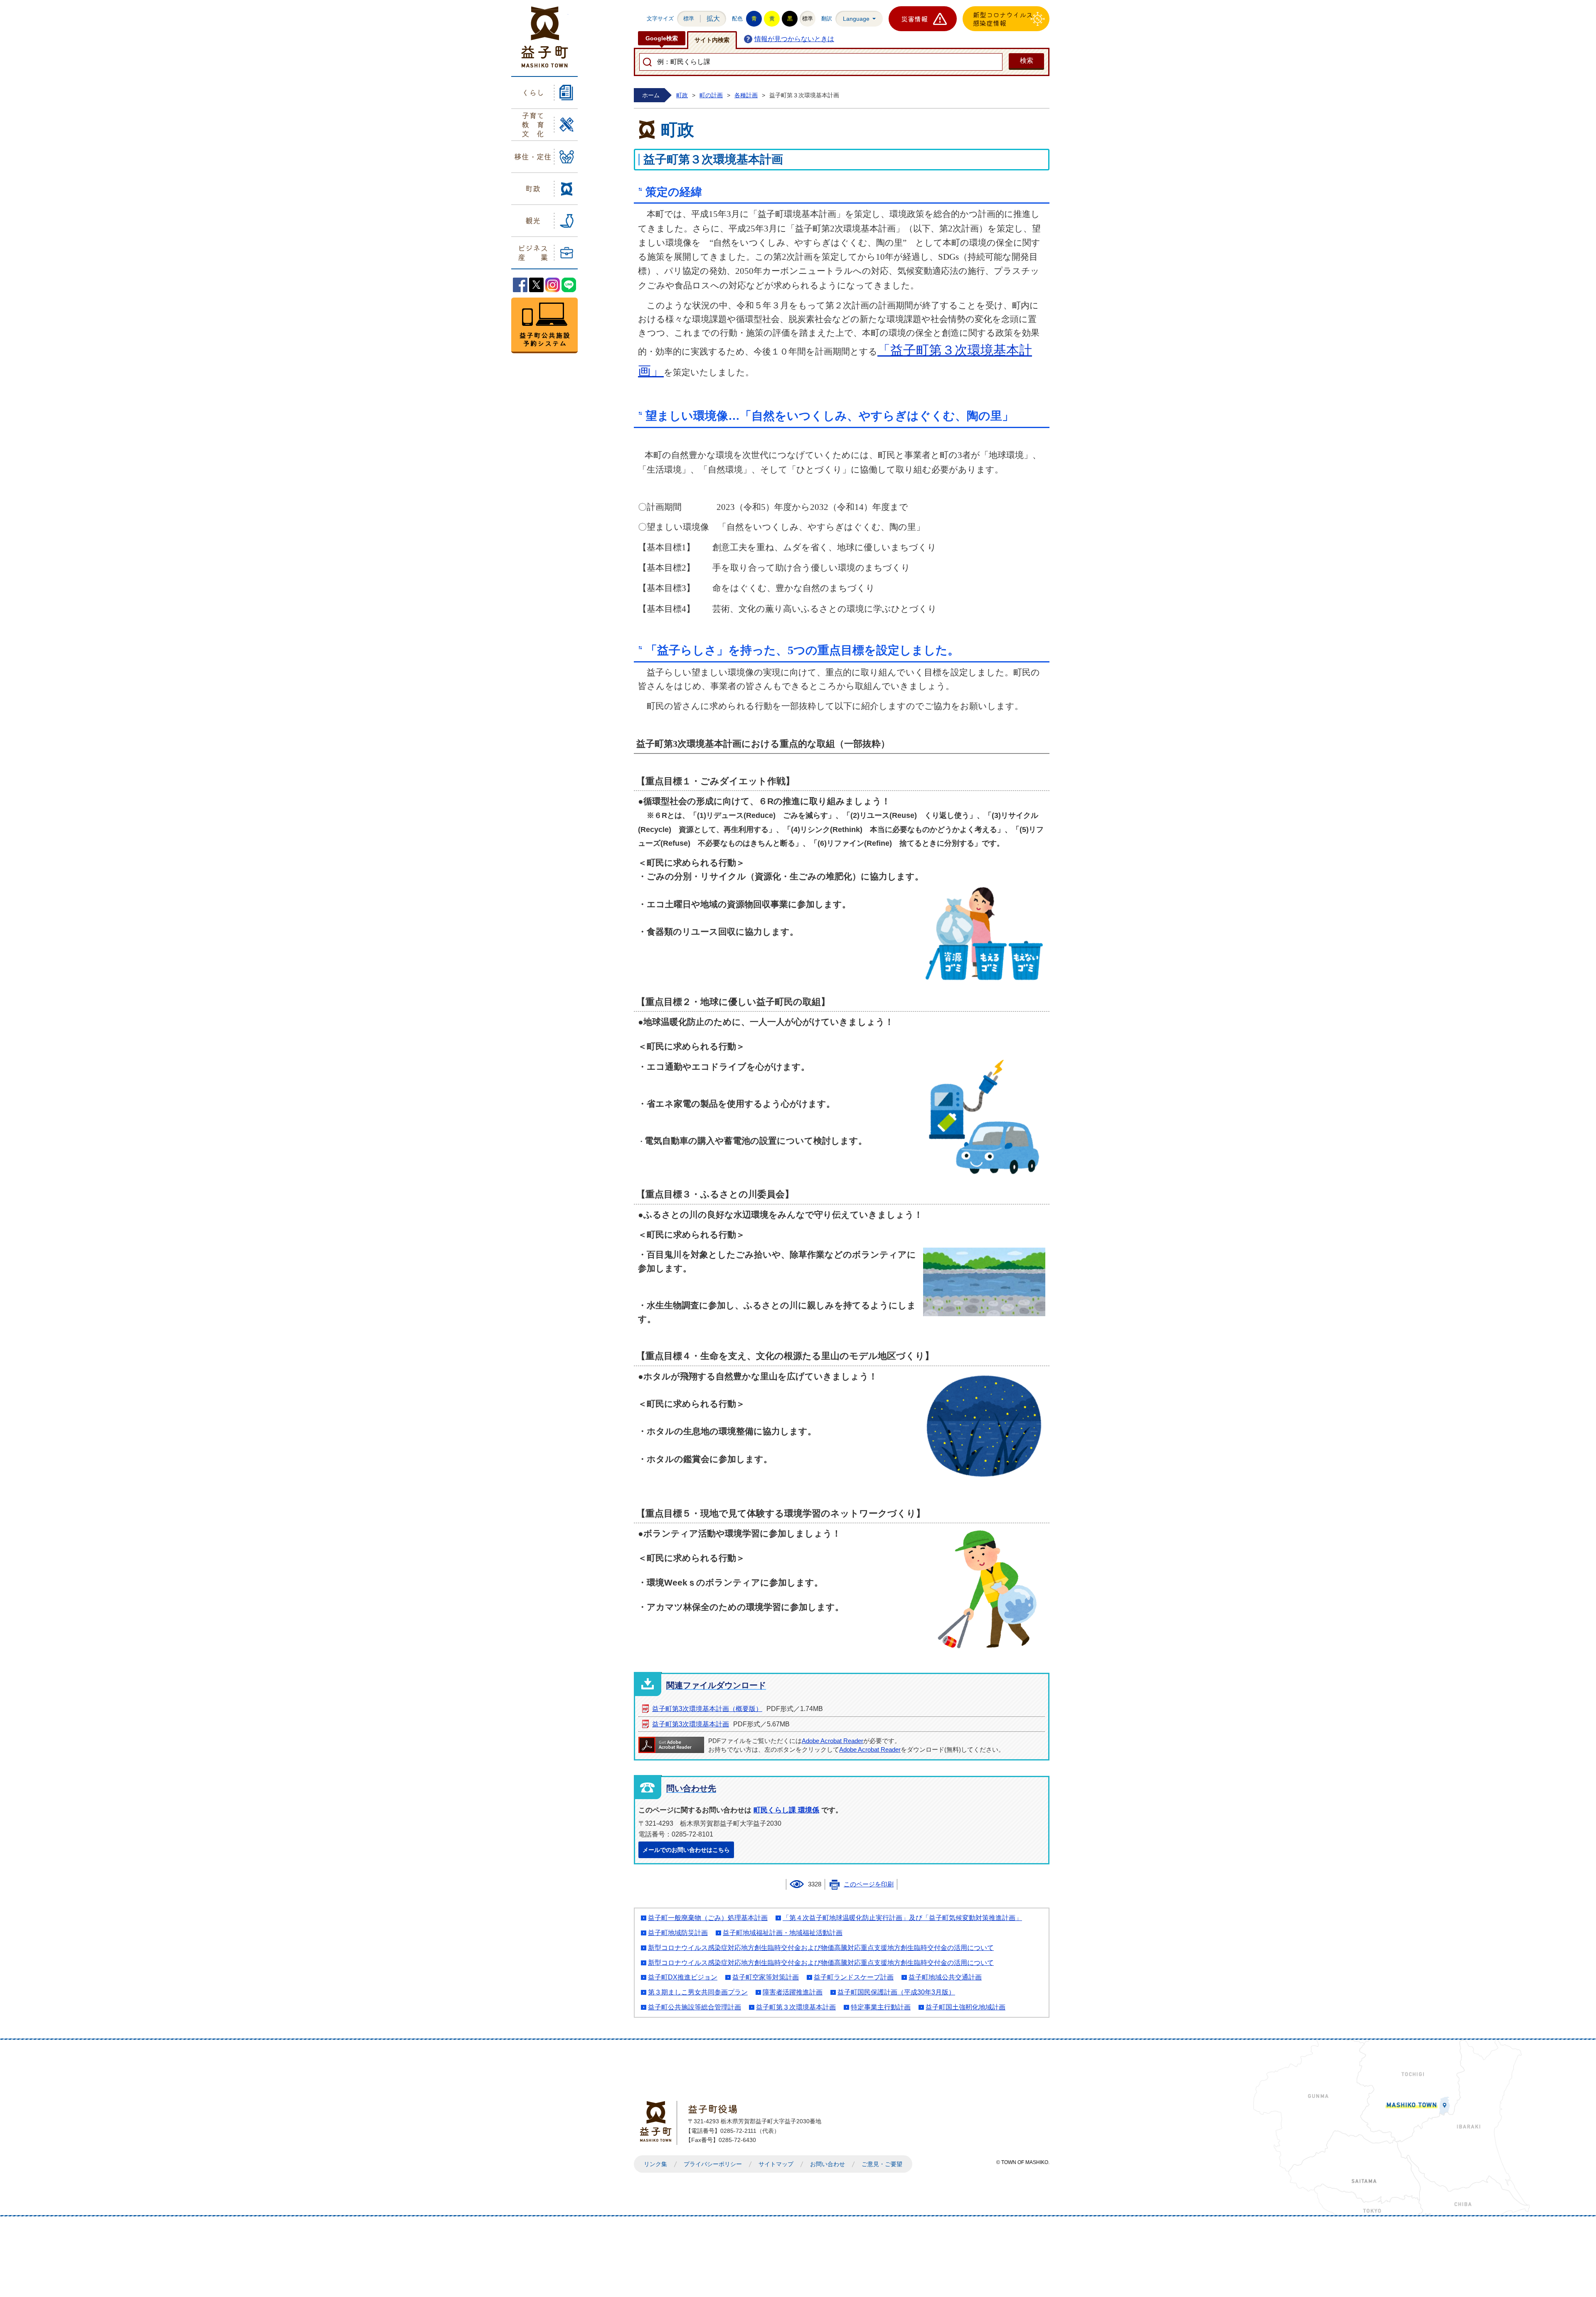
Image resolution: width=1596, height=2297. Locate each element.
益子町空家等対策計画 (766, 1977)
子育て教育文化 (533, 124)
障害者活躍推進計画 (793, 1992)
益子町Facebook (520, 285)
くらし (533, 92)
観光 (533, 220)
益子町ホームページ (545, 37)
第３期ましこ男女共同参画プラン (698, 1992)
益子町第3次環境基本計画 (691, 1724)
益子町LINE (569, 285)
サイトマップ (776, 2164)
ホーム (651, 95)
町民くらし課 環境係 (786, 1810)
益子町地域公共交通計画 (945, 1977)
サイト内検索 (712, 40)
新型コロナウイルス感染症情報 (1003, 19)
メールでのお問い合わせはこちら (686, 1850)
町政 (533, 188)
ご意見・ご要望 (882, 2164)
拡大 (713, 18)
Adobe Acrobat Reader (832, 1741)
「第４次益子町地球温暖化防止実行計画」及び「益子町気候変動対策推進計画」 (902, 1918)
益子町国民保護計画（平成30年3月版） (896, 1992)
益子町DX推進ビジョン (683, 1977)
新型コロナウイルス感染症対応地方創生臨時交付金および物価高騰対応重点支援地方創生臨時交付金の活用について (821, 1948)
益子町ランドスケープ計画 (854, 1977)
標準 (689, 18)
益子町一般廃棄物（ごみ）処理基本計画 (708, 1918)
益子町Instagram (553, 285)
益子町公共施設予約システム (544, 325)
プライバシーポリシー (713, 2164)
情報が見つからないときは (794, 39)
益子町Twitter (536, 285)
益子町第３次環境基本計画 (796, 2007)
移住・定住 (533, 156)
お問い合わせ (828, 2164)
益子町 (658, 2121)
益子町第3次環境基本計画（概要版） (707, 1709)
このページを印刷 (869, 1884)
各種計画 (746, 95)
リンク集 (655, 2164)
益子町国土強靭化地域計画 (965, 2007)
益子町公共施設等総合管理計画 (695, 2007)
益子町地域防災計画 (678, 1933)
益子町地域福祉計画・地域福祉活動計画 (783, 1933)
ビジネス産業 (533, 252)
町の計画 (711, 95)
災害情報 (914, 19)
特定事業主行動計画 (881, 2007)
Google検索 (662, 38)
